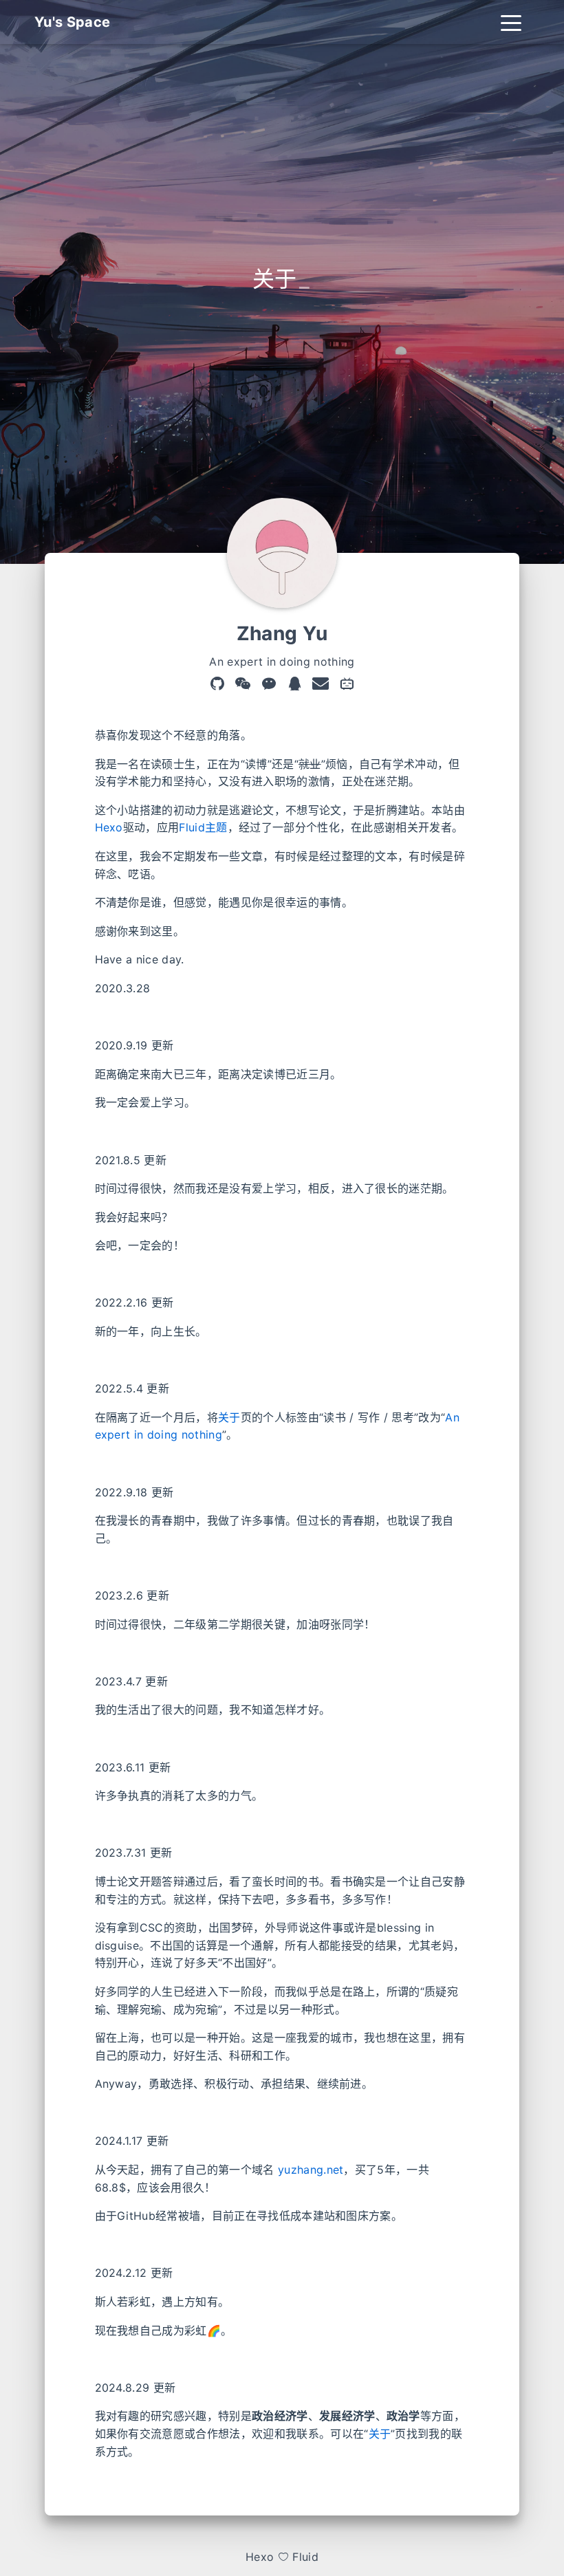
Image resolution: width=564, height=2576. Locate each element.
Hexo (109, 827)
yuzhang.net (311, 2170)
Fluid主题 (203, 827)
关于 (229, 1417)
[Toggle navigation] (511, 22)
